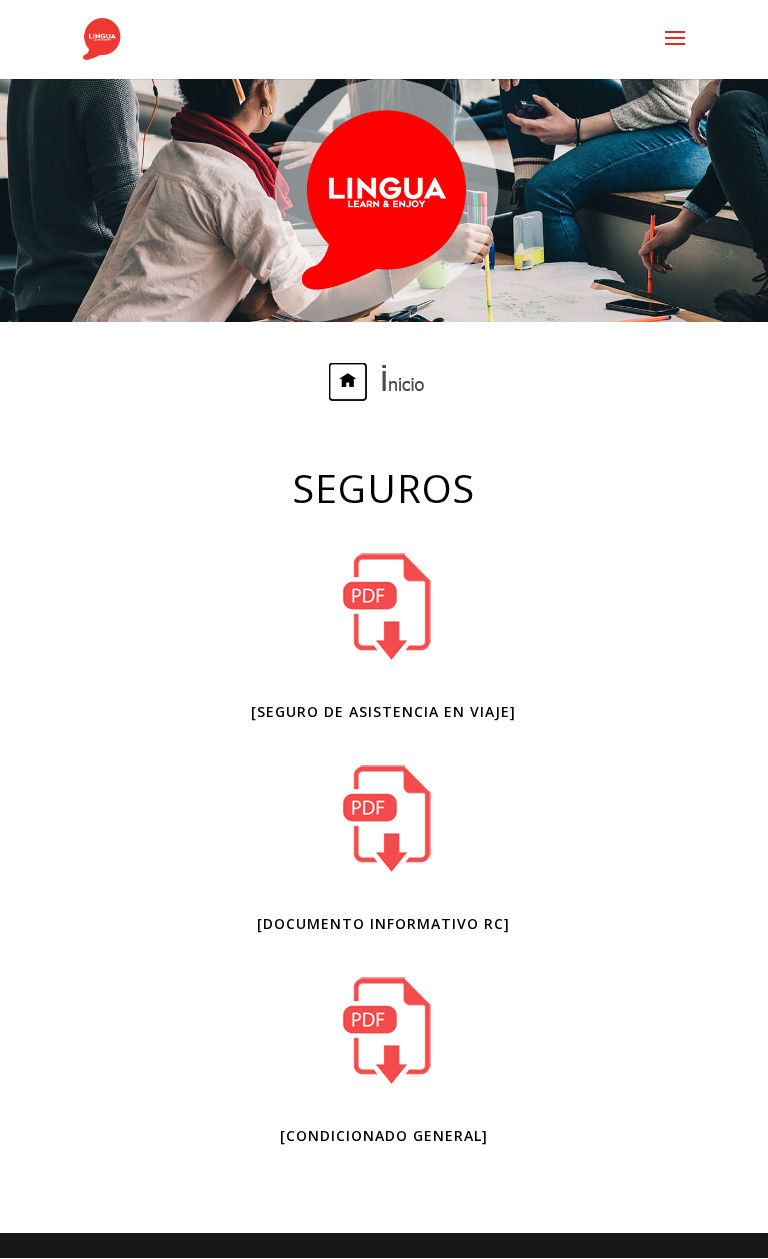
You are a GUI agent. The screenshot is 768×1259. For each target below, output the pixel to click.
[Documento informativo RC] (383, 923)
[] (383, 711)
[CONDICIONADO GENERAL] (384, 1135)
